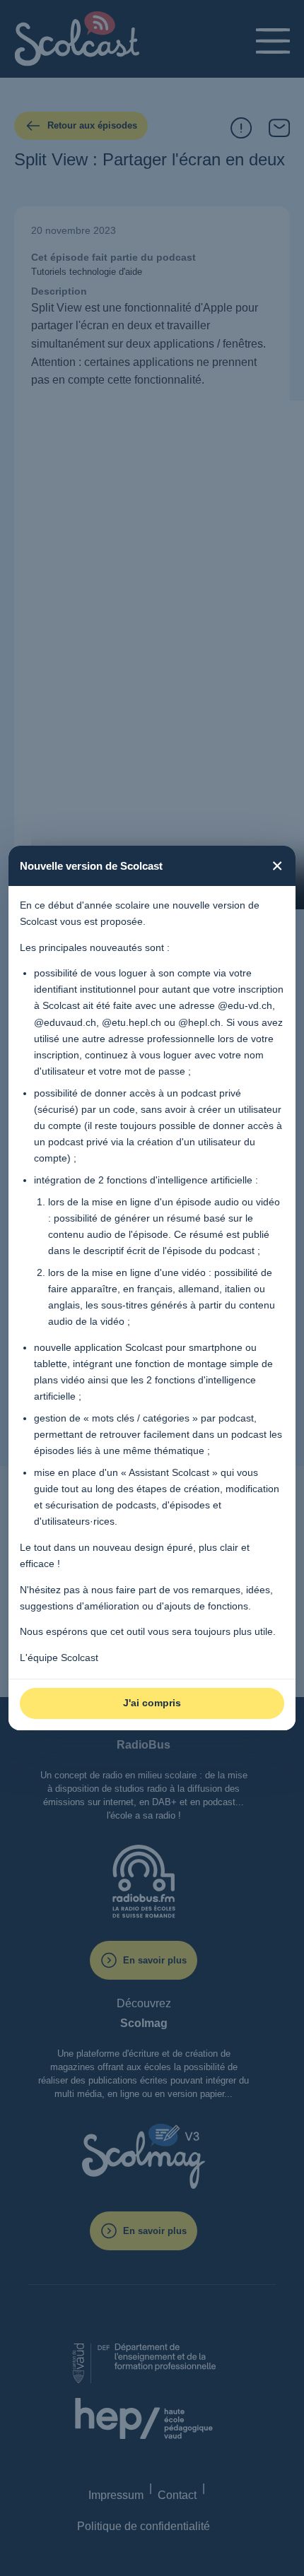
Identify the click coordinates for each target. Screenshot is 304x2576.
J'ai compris (152, 1703)
